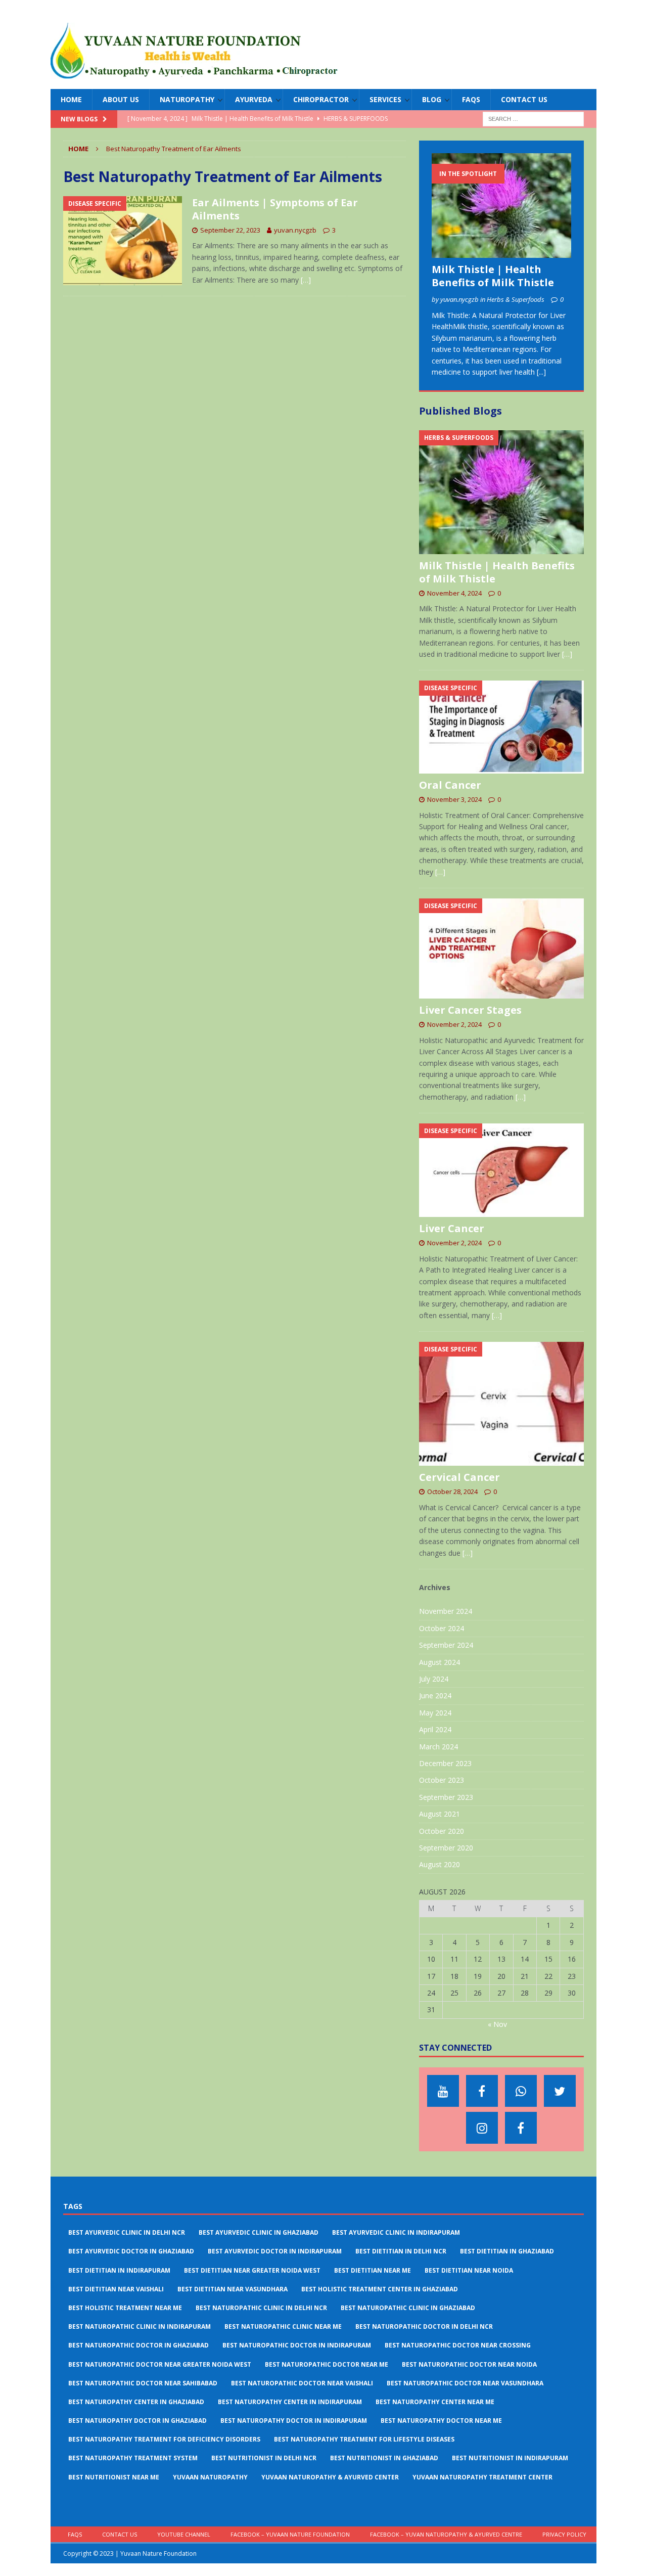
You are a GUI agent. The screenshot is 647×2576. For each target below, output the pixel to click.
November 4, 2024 (454, 593)
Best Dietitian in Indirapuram (119, 2270)
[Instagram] (482, 2128)
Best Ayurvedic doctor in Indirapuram (275, 2251)
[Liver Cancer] (501, 1170)
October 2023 (442, 1780)
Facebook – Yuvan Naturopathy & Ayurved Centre (446, 2534)
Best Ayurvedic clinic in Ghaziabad (259, 2232)
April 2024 (435, 1729)
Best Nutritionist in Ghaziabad (384, 2458)
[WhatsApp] (521, 2091)
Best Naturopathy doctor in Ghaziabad (137, 2421)
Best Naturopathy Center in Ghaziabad (136, 2402)
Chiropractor (321, 99)
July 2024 (434, 1679)
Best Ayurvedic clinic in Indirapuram (396, 2232)
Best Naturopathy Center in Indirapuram (290, 2402)
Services (385, 99)
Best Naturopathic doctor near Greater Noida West (160, 2364)
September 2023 (446, 1797)
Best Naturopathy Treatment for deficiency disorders (164, 2439)
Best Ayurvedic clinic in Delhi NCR (127, 2232)
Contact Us (524, 99)
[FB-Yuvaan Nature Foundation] (482, 2091)
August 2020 (440, 1864)
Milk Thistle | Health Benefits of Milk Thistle (493, 276)
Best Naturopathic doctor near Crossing (458, 2345)
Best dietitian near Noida (469, 2270)
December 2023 (445, 1763)
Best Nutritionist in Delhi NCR (264, 2458)
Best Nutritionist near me (114, 2477)
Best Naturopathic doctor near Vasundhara (465, 2383)
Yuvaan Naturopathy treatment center (482, 2477)
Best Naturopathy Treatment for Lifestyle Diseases (364, 2439)
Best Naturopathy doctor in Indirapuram (294, 2421)
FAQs (471, 99)
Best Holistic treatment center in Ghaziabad (380, 2289)
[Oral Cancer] (501, 727)
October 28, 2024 (452, 1492)
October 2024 (442, 1628)
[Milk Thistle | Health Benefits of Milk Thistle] (501, 206)
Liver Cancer (452, 1228)
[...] (541, 372)
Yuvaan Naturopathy (210, 2477)
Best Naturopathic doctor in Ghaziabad (138, 2345)
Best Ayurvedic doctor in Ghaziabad (131, 2251)
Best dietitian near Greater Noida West (252, 2270)
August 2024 (440, 1662)
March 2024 (438, 1747)
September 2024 (446, 1645)
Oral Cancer (450, 785)
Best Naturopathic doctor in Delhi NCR (424, 2326)
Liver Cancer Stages (470, 1010)
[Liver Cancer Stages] (501, 948)
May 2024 (435, 1713)
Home (71, 99)
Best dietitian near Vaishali (116, 2289)
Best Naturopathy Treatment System (133, 2458)
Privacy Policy (564, 2534)
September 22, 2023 (230, 230)
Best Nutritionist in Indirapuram (510, 2458)
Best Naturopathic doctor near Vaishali (302, 2383)
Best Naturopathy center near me (435, 2402)
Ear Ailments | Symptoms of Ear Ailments (275, 209)
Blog (432, 99)
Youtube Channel (184, 2534)
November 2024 (446, 1611)
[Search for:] (533, 119)
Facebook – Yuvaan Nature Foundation (290, 2534)
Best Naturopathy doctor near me (441, 2421)
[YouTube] (443, 2091)
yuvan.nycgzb (295, 230)
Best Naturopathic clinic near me (283, 2326)
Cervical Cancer (459, 1477)
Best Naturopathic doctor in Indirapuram (297, 2345)
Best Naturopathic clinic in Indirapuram (140, 2326)
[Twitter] (560, 2091)
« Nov (497, 2024)
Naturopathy (187, 99)
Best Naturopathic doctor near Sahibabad (143, 2383)
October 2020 (442, 1831)
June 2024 (435, 1696)
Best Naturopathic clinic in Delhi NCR (261, 2308)
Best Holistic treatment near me (125, 2308)
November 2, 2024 (454, 1024)
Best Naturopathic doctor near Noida (469, 2364)
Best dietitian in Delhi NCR (401, 2251)
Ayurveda (254, 99)
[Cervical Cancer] (501, 1404)
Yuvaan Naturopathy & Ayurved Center (330, 2477)
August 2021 (440, 1814)
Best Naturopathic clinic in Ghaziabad (408, 2308)
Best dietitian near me (373, 2270)
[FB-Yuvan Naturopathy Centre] (521, 2128)
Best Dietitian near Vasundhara (233, 2289)
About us (121, 99)
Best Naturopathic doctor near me (327, 2364)
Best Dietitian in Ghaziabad (507, 2251)
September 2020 (446, 1848)
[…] (306, 280)
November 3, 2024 (454, 799)
